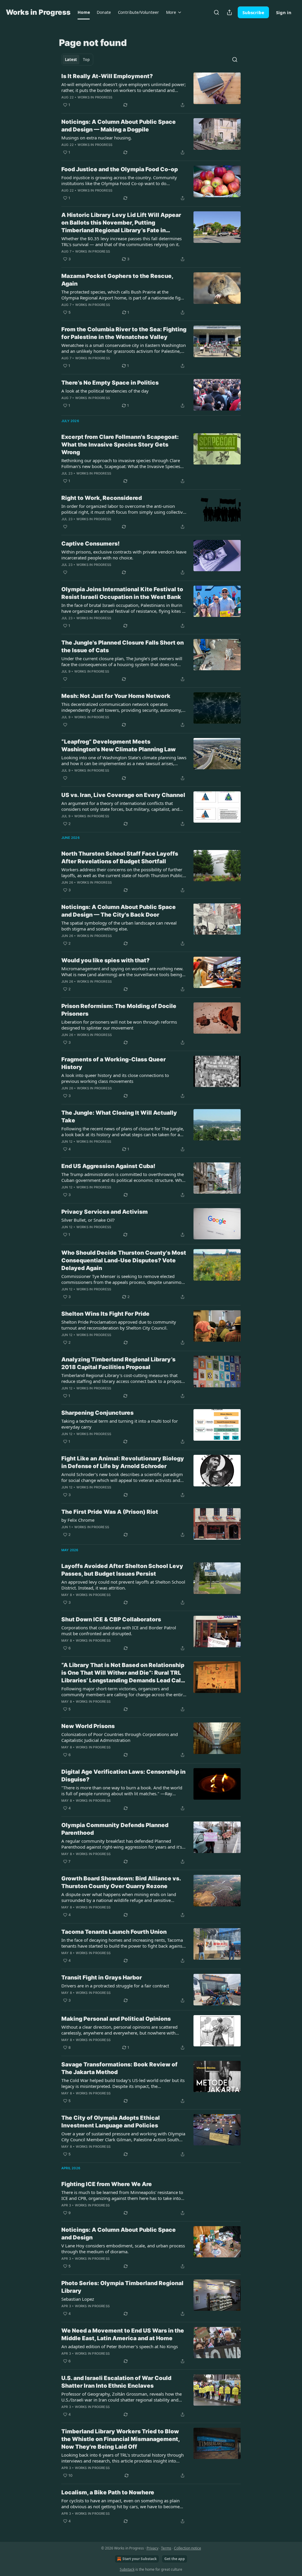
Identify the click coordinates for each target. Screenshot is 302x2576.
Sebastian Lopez (78, 2299)
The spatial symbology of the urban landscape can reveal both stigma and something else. (119, 926)
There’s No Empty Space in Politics (110, 383)
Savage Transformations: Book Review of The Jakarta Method (119, 2068)
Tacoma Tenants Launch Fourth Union (114, 1932)
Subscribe (253, 12)
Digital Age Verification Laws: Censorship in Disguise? (123, 1776)
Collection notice (188, 2548)
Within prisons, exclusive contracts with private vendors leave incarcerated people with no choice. (124, 555)
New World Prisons (88, 1726)
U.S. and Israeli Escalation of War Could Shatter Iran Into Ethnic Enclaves (116, 2382)
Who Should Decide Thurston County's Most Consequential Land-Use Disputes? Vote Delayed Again (124, 1260)
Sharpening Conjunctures (97, 1413)
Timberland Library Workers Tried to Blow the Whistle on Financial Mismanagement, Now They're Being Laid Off (120, 2439)
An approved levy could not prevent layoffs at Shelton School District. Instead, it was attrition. (123, 1585)
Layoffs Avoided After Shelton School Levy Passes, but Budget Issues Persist (122, 1570)
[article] (151, 90)
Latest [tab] (71, 60)
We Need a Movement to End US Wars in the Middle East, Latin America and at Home (123, 2334)
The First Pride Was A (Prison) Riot (110, 1512)
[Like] (65, 527)
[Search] (216, 12)
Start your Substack (139, 2559)
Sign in (284, 12)
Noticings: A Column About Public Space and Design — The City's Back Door (119, 911)
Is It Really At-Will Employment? (107, 76)
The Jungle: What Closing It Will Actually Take (119, 1117)
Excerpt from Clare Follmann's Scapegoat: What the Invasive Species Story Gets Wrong (120, 445)
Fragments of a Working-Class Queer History (114, 1063)
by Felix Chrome (78, 1520)
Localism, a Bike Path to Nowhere (108, 2492)
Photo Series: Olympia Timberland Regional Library (122, 2287)
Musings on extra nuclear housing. (97, 138)
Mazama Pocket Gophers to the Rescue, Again (117, 280)
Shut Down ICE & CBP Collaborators (111, 1619)
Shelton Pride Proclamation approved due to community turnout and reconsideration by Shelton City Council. (119, 1325)
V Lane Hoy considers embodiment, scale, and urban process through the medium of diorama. (123, 2249)
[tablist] (77, 60)
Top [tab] (86, 60)
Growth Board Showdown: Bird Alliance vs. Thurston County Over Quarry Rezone (121, 1882)
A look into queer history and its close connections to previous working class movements (115, 1078)
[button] (84, 12)
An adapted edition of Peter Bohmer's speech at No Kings (120, 2346)
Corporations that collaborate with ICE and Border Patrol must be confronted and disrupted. (119, 1630)
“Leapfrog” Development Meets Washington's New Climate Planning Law (119, 746)
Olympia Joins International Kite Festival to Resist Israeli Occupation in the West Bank (122, 593)
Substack (127, 2569)
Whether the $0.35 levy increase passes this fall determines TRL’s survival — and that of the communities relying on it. (122, 241)
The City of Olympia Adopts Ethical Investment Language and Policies (111, 2122)
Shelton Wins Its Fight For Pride (105, 1314)
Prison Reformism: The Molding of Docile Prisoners (119, 1010)
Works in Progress (95, 97)
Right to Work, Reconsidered (102, 498)
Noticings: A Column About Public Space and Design (119, 2234)
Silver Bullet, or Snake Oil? (88, 1220)
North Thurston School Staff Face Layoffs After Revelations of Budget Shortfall (120, 858)
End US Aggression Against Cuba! (108, 1166)
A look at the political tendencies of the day (105, 391)
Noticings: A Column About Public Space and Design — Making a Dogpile (119, 126)
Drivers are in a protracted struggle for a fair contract (115, 1986)
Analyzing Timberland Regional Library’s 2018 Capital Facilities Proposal (118, 1363)
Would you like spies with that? (105, 960)
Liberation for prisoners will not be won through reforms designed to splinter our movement (119, 1025)
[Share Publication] (229, 12)
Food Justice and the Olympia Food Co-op (120, 169)
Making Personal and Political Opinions (116, 2019)
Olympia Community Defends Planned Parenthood (115, 1829)
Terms (166, 2548)
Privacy (152, 2548)
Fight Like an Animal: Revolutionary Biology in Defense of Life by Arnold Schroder (123, 1462)
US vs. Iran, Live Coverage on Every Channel (123, 795)
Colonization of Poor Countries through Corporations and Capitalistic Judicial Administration (120, 1737)
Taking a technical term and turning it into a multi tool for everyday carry (120, 1424)
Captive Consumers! (91, 544)
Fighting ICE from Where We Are (107, 2184)
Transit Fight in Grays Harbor (102, 1978)
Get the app (175, 2559)
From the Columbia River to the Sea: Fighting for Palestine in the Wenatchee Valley (124, 333)
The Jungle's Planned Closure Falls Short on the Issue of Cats (123, 647)
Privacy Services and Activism (105, 1212)
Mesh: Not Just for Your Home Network (116, 696)
